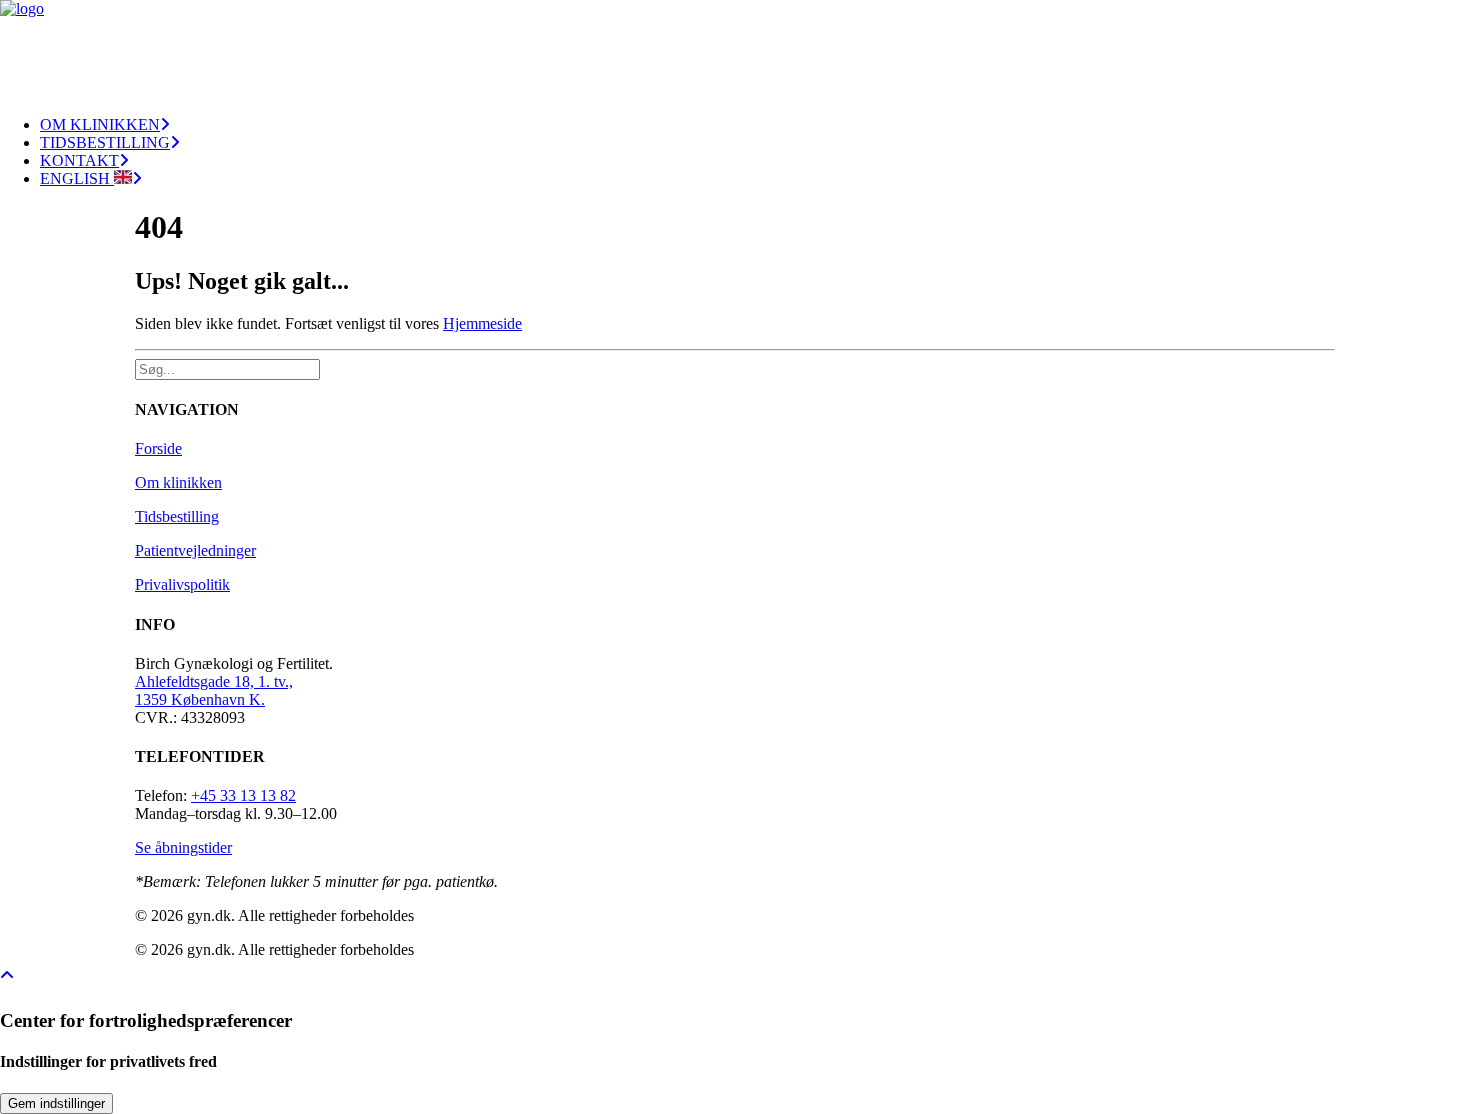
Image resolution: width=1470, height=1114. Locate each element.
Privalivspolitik (182, 584)
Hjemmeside (482, 323)
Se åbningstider (183, 847)
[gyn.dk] (735, 50)
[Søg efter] (229, 368)
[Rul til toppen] (20, 973)
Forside (158, 448)
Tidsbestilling (105, 142)
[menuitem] (755, 125)
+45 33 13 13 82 (243, 795)
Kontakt (79, 160)
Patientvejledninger (195, 550)
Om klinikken (100, 124)
